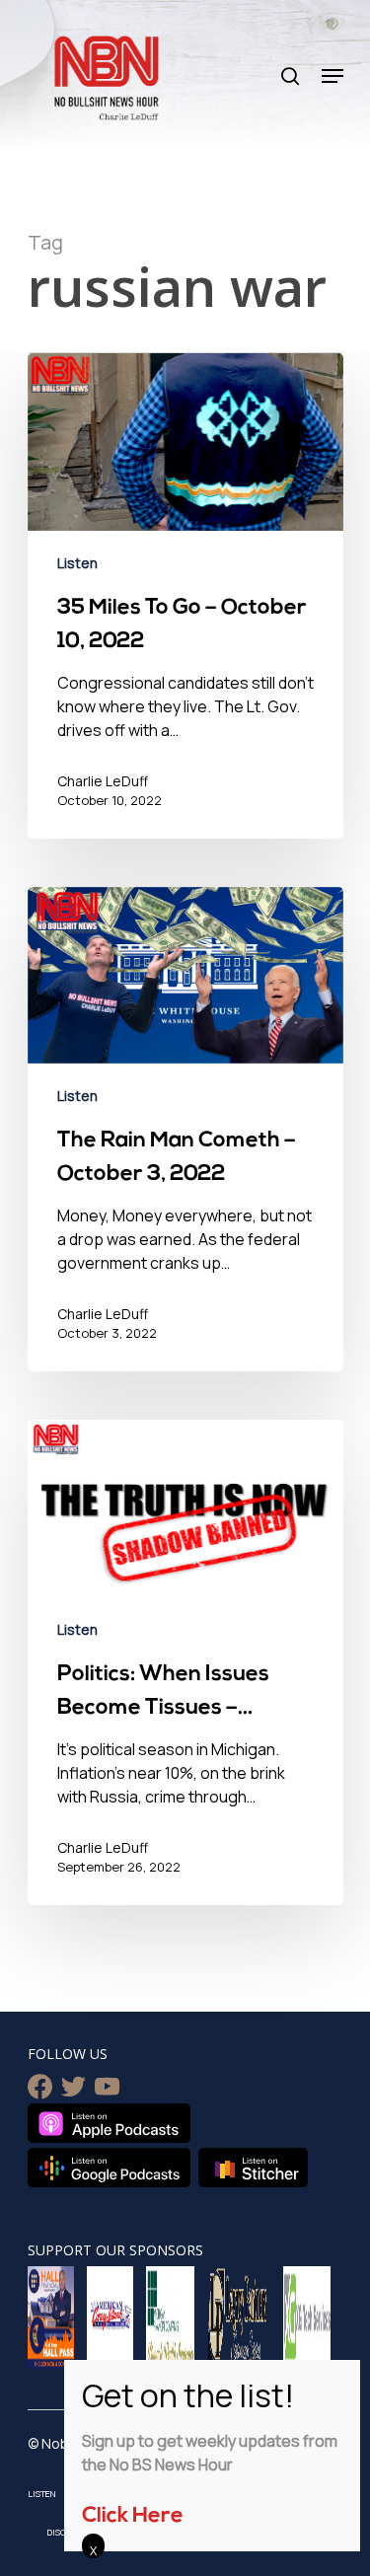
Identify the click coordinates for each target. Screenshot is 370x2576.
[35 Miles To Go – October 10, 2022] (185, 596)
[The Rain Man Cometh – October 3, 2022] (185, 1130)
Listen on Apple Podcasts (109, 2123)
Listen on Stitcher (253, 2168)
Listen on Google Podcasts (109, 2168)
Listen (77, 563)
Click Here (133, 2516)
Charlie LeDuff (103, 781)
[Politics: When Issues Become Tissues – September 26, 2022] (185, 1662)
